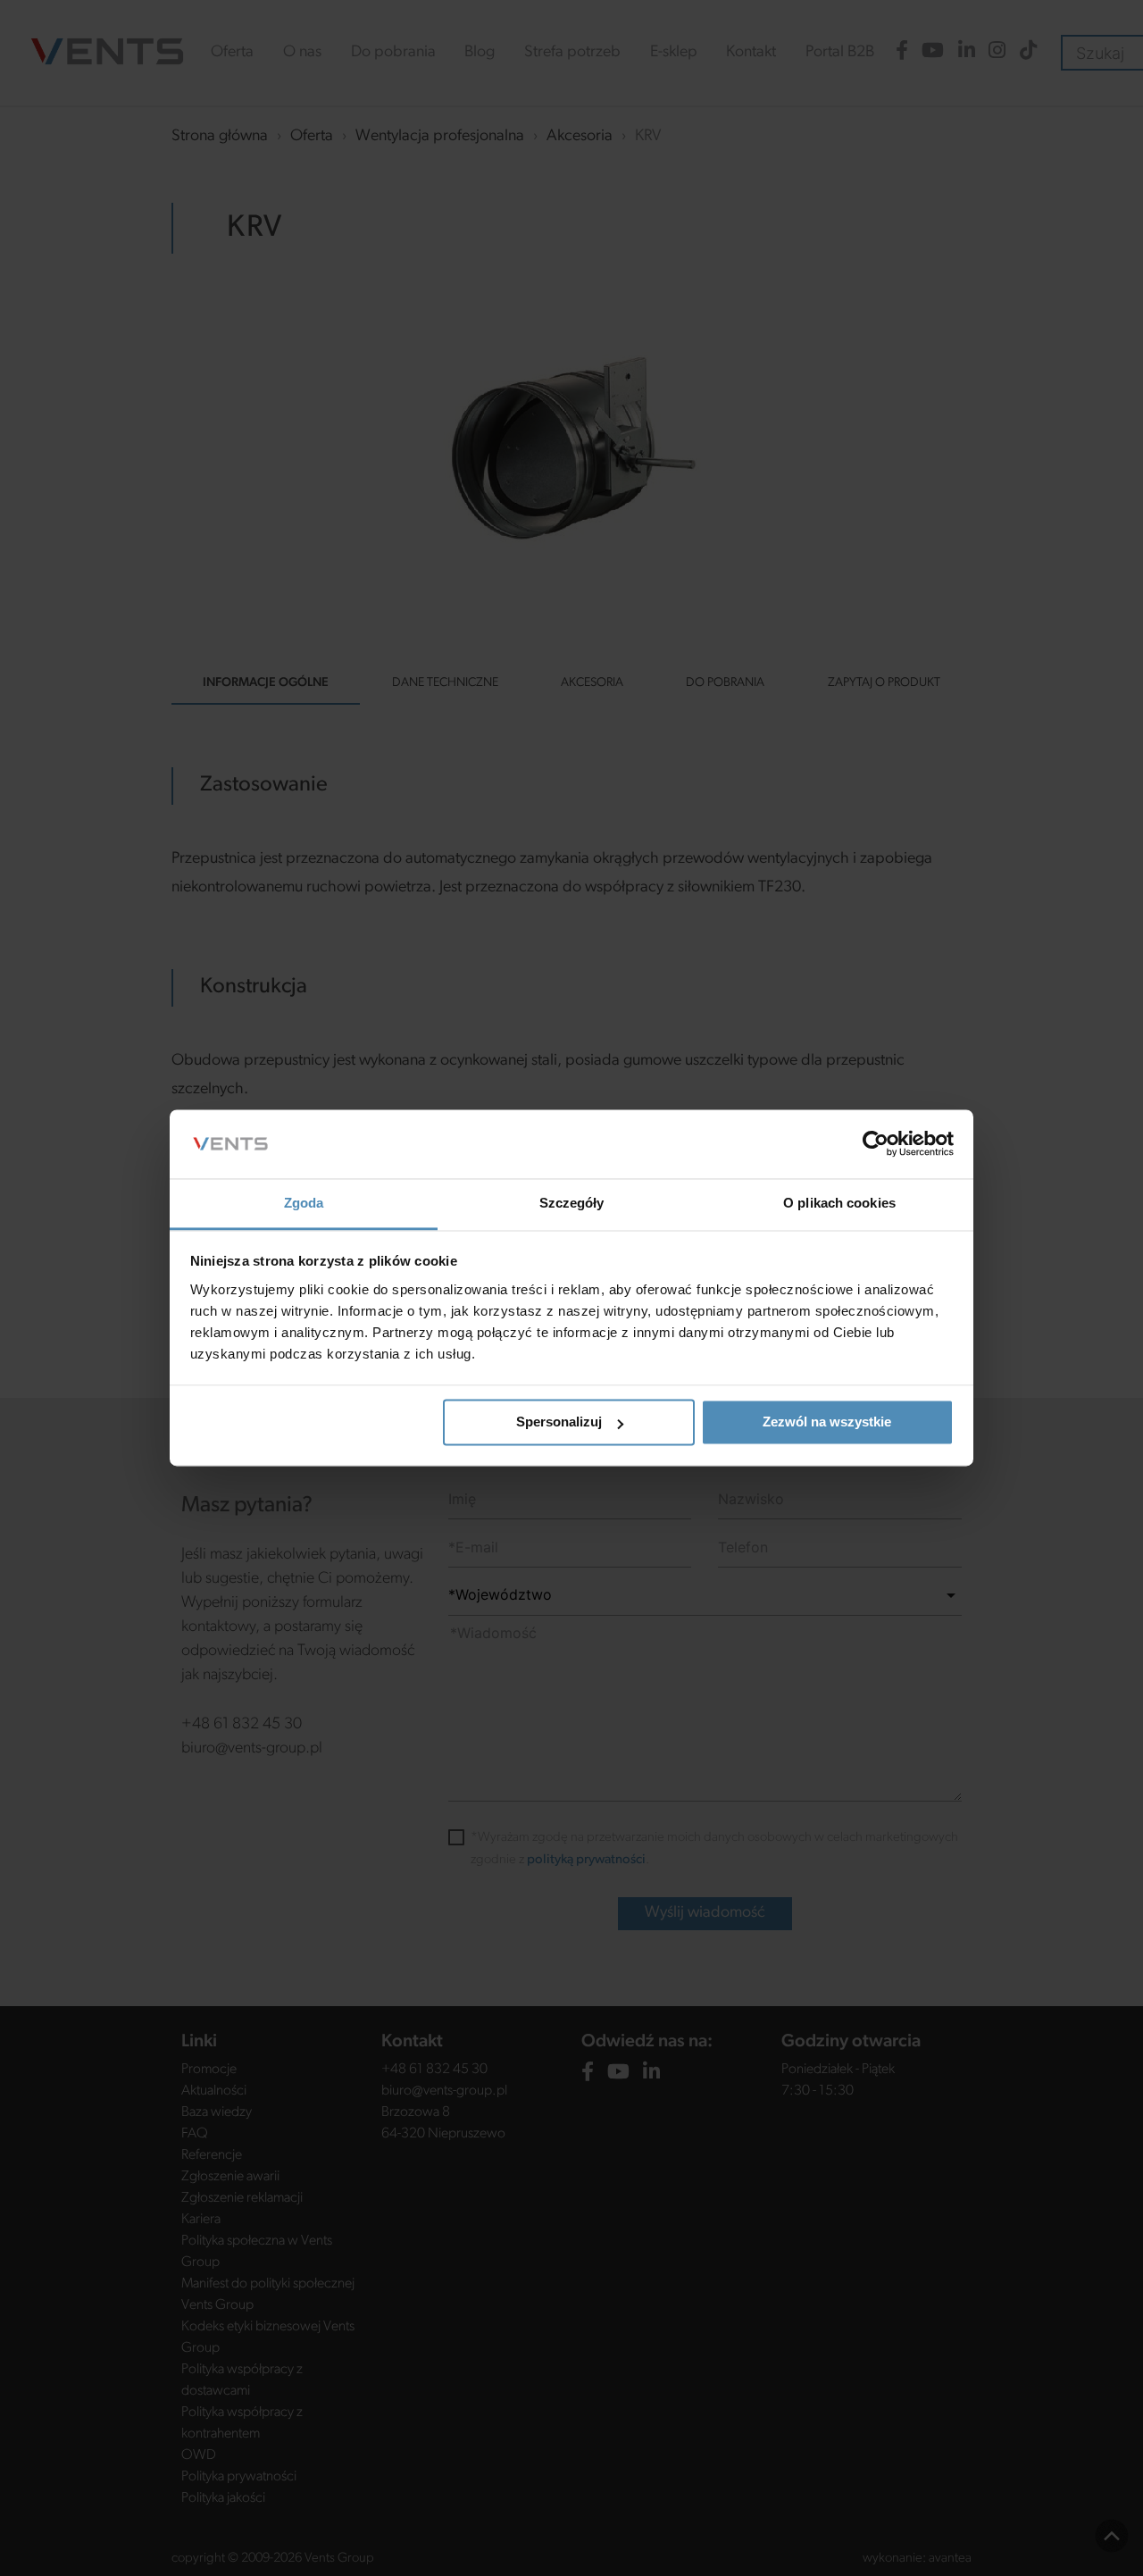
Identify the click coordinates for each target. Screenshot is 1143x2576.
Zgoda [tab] (304, 1203)
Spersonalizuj (559, 1422)
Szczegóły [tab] (572, 1203)
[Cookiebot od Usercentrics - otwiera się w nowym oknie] (876, 1144)
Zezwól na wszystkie (827, 1422)
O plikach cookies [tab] (839, 1203)
